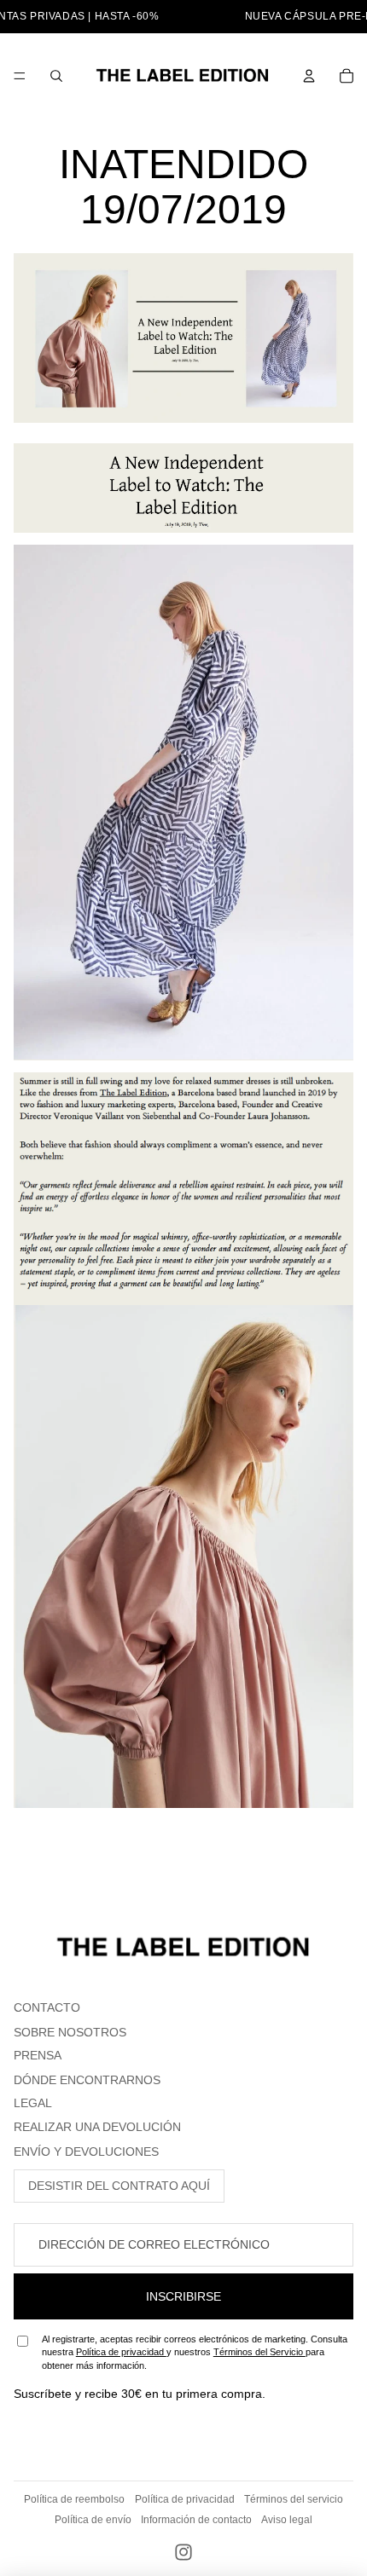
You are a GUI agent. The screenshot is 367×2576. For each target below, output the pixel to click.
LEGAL (33, 2103)
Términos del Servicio (259, 2352)
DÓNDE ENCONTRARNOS (87, 2080)
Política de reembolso (74, 2499)
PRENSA (38, 2055)
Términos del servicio (294, 2499)
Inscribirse (183, 2296)
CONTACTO (47, 2007)
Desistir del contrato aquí (119, 2186)
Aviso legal (287, 2520)
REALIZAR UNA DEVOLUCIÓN (97, 2127)
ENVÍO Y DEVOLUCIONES (86, 2151)
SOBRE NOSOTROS (70, 2032)
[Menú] (20, 76)
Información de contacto (196, 2520)
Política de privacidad (121, 2352)
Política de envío (93, 2520)
